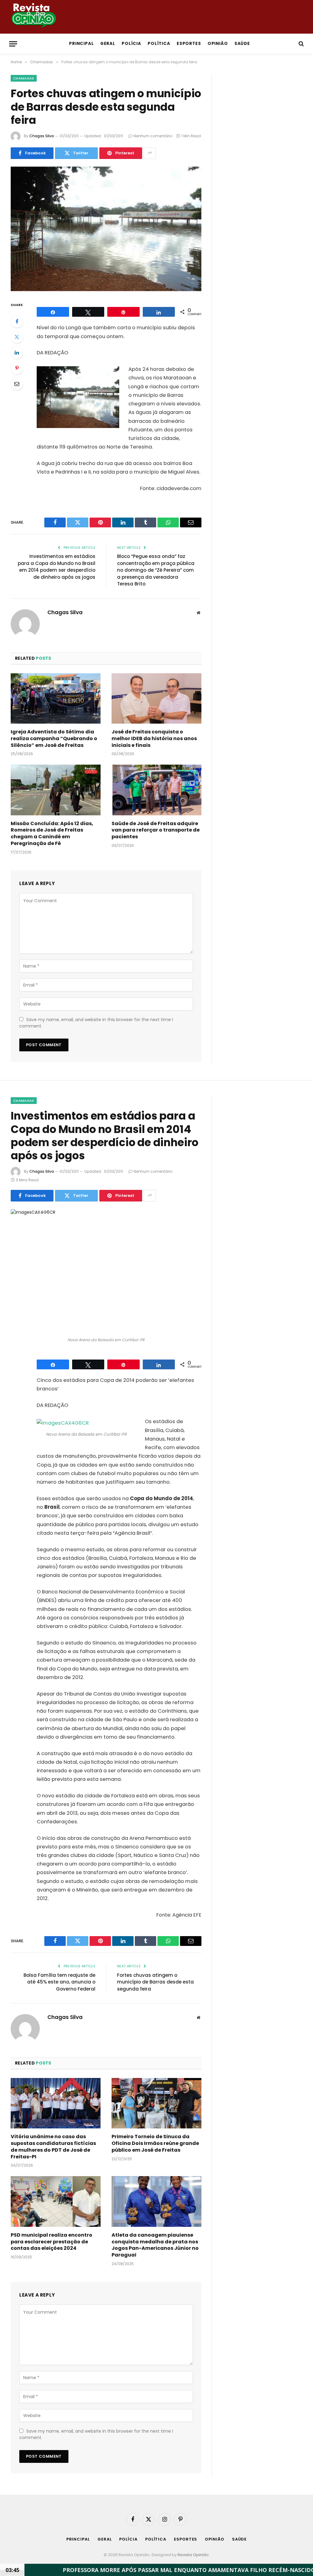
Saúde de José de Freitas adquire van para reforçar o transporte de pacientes (156, 830)
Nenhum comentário (153, 136)
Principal (82, 44)
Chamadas (24, 78)
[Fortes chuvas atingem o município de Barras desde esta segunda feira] (106, 229)
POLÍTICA (159, 44)
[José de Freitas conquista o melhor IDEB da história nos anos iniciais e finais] (156, 698)
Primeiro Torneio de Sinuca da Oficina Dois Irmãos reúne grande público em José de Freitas (155, 2143)
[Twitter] (17, 337)
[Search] (301, 44)
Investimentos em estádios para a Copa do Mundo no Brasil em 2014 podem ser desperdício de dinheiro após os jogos (57, 567)
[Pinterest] (17, 368)
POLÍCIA (132, 44)
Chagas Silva (42, 136)
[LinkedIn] (17, 352)
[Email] (17, 384)
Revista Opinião (193, 2555)
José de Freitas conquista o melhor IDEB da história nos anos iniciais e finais (154, 738)
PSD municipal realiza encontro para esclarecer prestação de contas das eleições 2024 (52, 2242)
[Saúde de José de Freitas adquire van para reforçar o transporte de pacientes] (156, 790)
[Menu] (13, 44)
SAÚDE (242, 44)
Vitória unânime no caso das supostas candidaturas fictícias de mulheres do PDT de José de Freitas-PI (53, 2147)
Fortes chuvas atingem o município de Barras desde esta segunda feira (155, 1982)
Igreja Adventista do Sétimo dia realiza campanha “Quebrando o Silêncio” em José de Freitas (54, 738)
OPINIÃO (218, 44)
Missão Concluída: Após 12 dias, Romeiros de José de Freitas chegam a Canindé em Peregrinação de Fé (52, 834)
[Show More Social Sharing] (150, 153)
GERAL (108, 44)
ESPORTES (189, 44)
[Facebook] (17, 321)
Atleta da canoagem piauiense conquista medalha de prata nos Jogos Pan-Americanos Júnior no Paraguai (155, 2245)
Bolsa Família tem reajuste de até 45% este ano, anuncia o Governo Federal (59, 1982)
